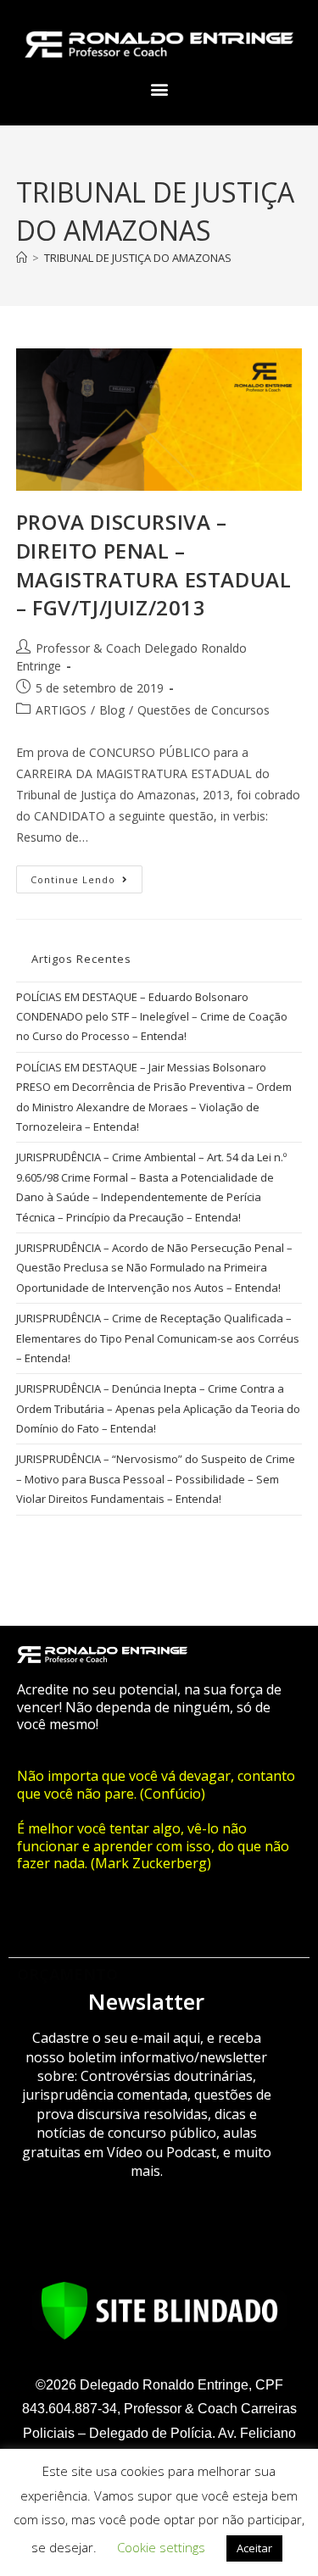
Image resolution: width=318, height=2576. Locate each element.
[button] (159, 89)
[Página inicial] (22, 258)
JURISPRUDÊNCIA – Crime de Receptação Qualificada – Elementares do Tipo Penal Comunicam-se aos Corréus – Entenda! (158, 1338)
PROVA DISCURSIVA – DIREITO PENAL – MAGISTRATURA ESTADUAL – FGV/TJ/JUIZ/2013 (154, 565)
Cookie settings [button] (161, 2547)
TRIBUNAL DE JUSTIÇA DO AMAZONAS (138, 258)
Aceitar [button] (254, 2548)
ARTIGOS (61, 710)
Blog (112, 710)
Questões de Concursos (204, 710)
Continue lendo (86, 876)
